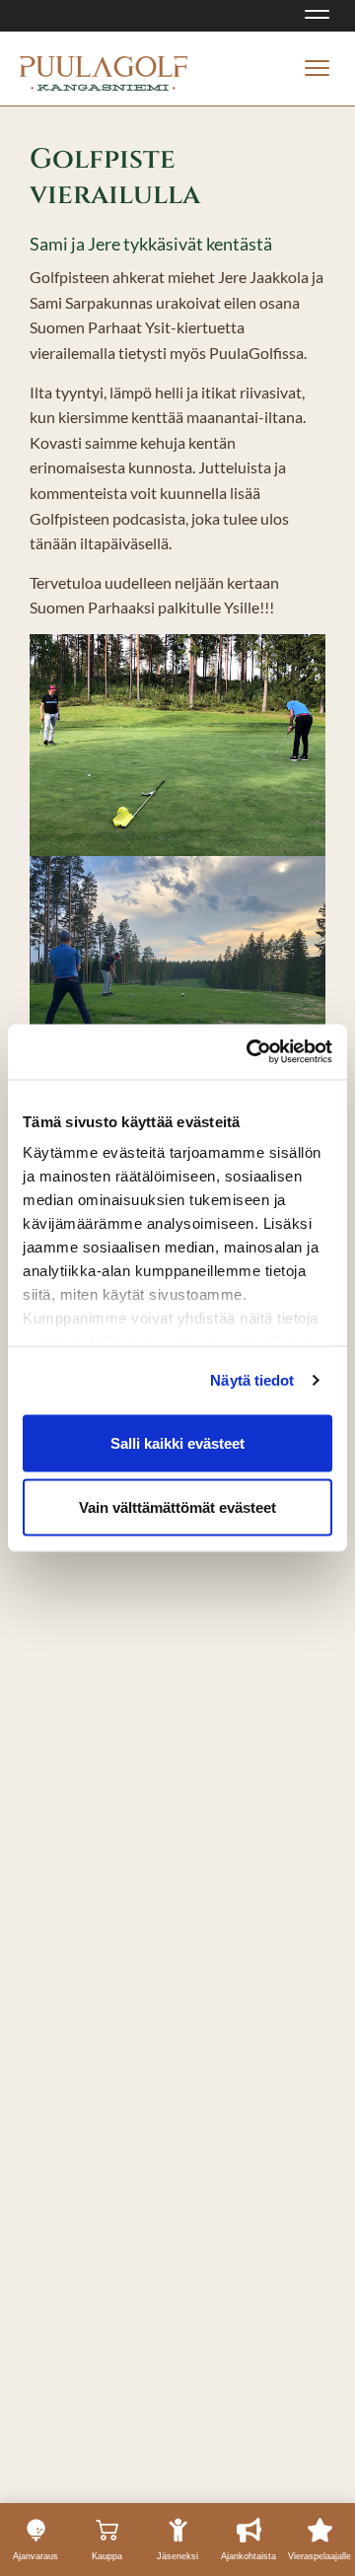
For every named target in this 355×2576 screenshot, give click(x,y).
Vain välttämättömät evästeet (177, 1507)
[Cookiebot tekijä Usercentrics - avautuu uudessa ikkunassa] (250, 1052)
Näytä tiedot (252, 1380)
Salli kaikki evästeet (177, 1442)
